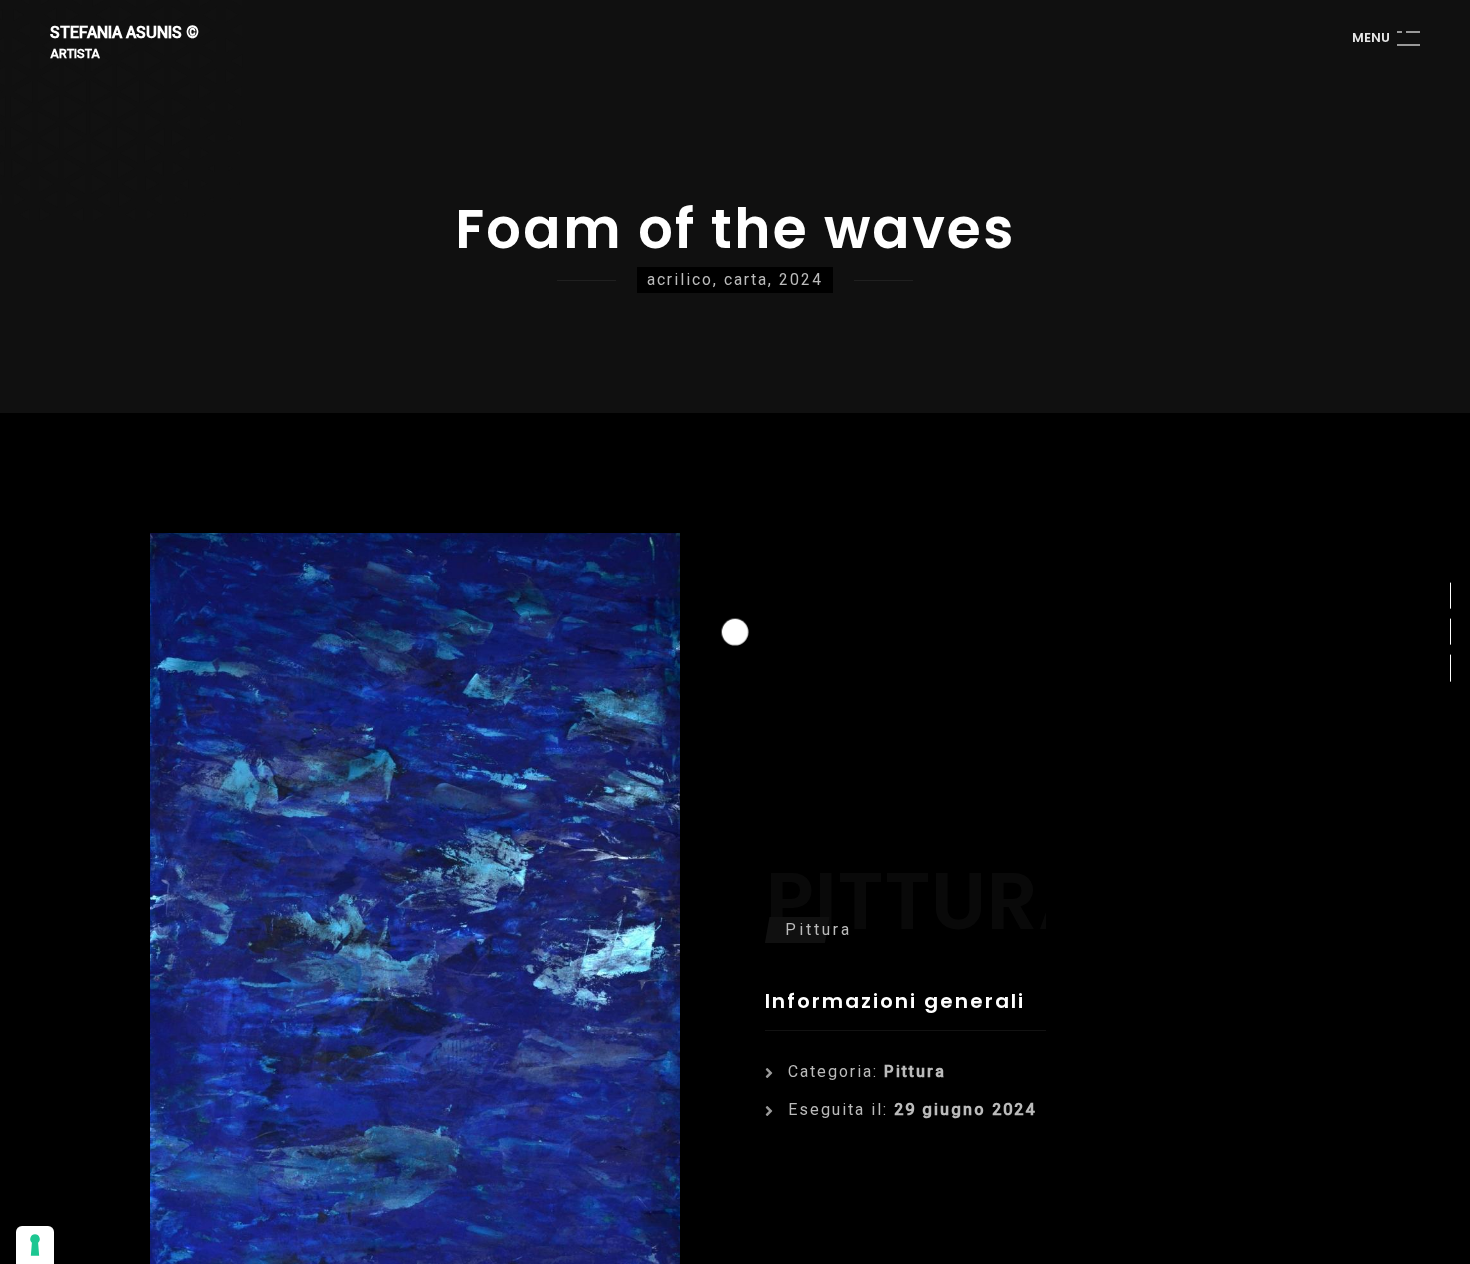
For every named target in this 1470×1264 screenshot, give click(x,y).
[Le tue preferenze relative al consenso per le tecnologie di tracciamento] (35, 1245)
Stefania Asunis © (124, 33)
